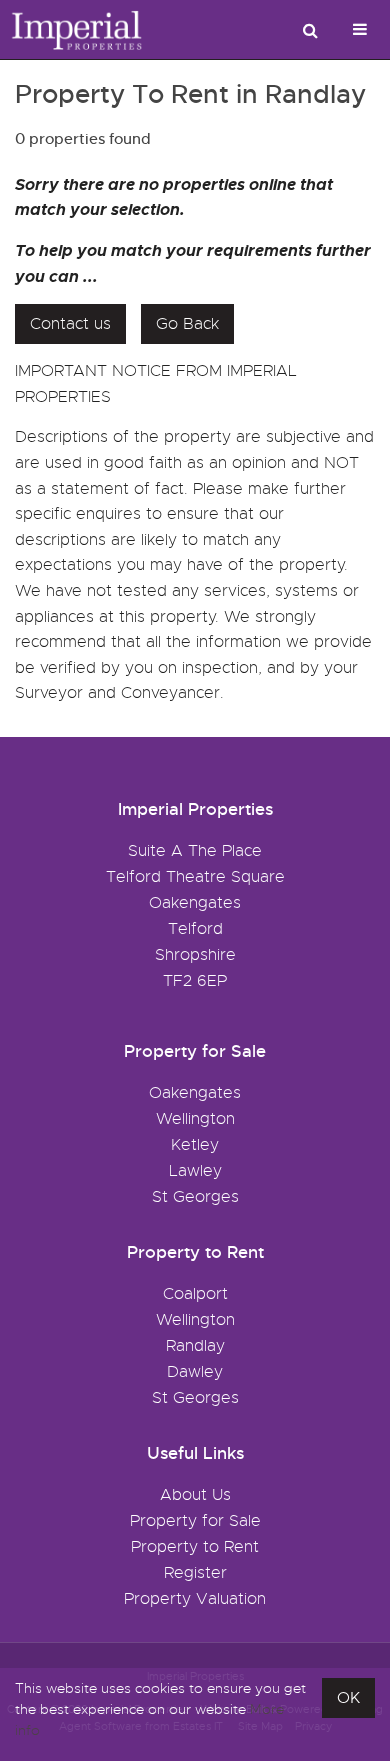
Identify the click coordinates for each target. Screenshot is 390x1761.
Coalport (195, 1294)
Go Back (187, 324)
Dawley (195, 1372)
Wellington (195, 1119)
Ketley (195, 1145)
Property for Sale (195, 1521)
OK (348, 1698)
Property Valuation (195, 1599)
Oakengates (195, 1093)
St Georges (195, 1197)
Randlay (195, 1346)
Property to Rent (195, 1547)
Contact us (70, 324)
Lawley (195, 1171)
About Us (195, 1495)
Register (195, 1573)
